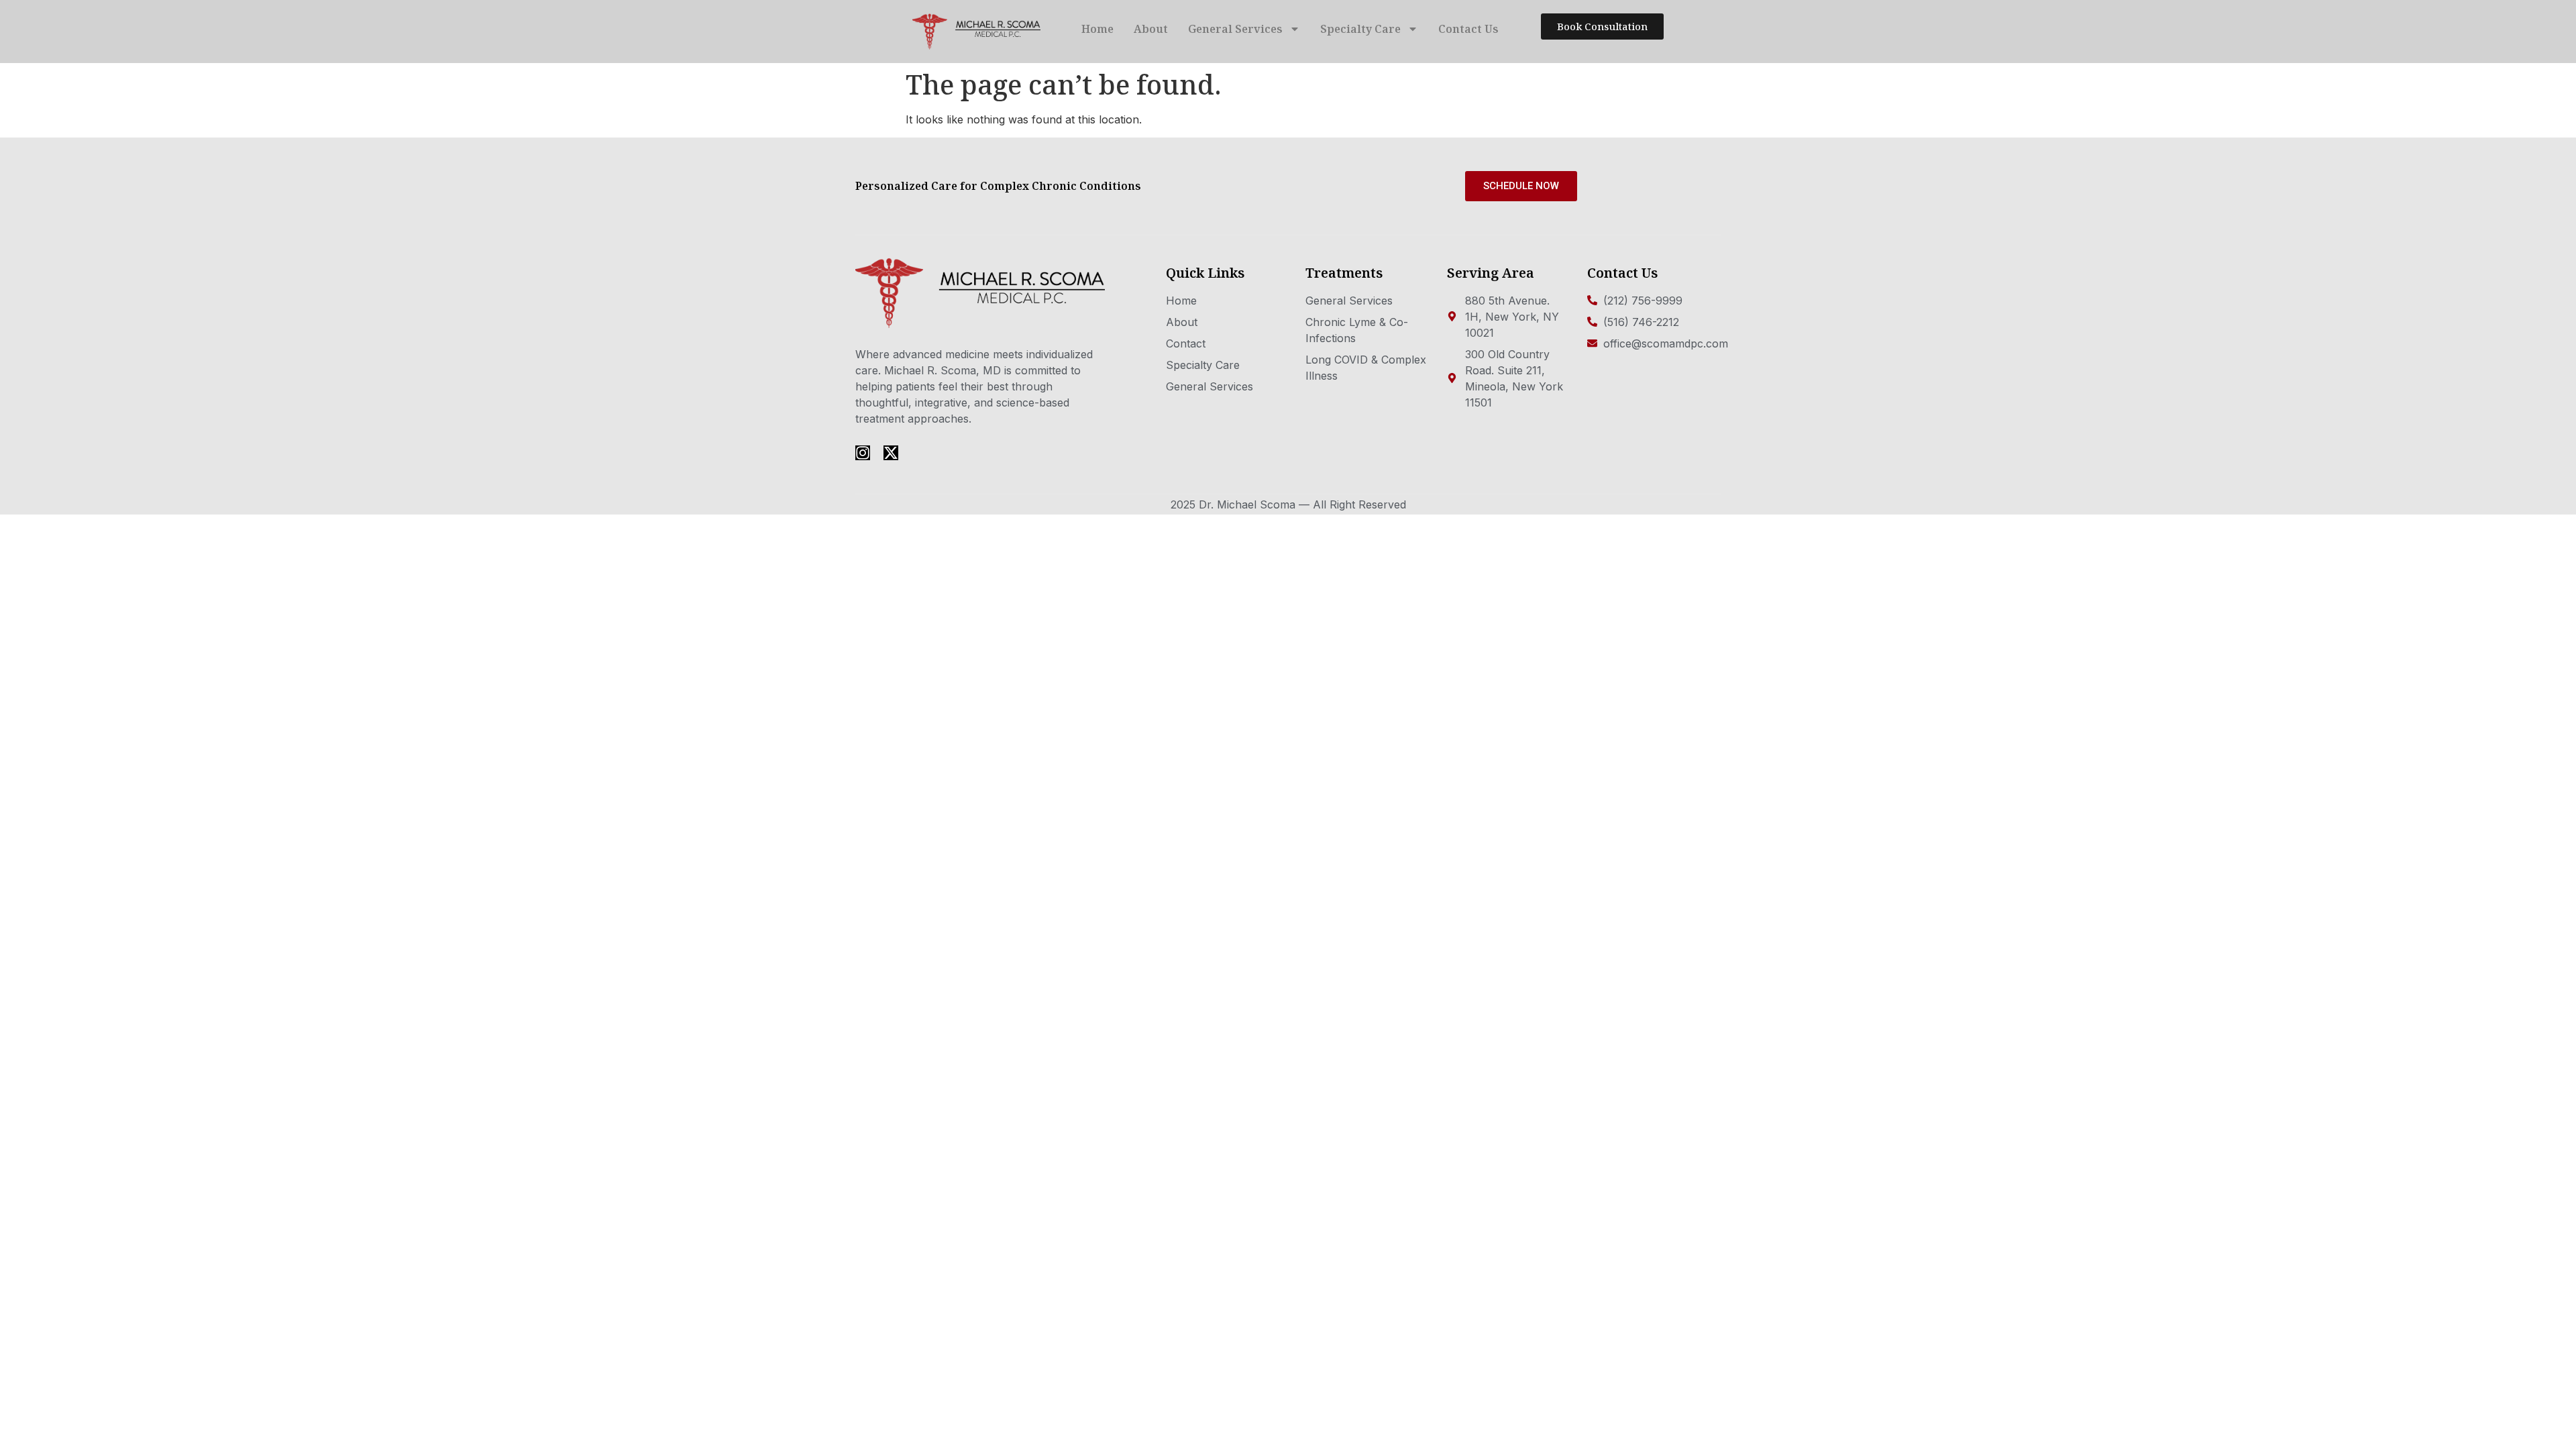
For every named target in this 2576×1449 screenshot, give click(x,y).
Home (1097, 29)
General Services (1235, 29)
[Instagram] (863, 453)
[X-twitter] (891, 453)
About (1151, 29)
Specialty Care (1360, 29)
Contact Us (1468, 29)
